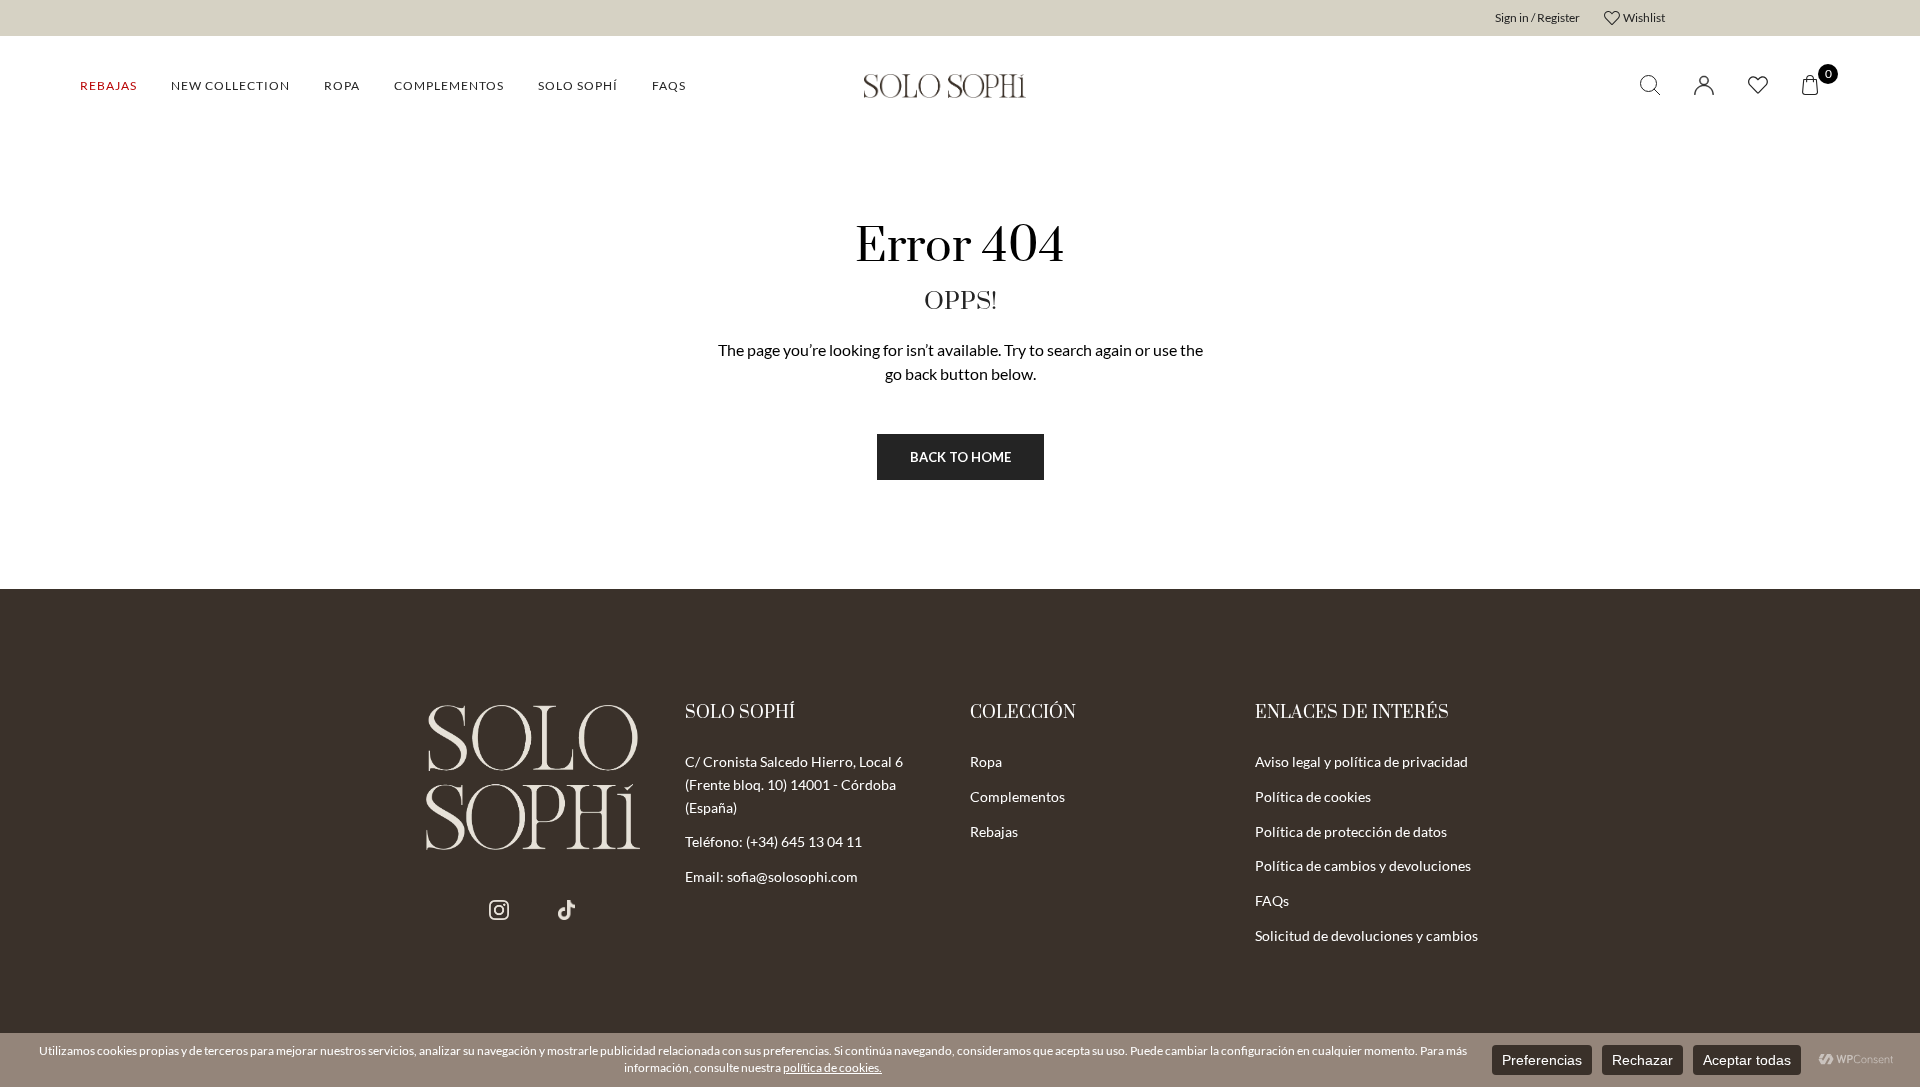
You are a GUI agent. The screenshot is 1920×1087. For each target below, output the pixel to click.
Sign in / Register (1537, 17)
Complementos (449, 85)
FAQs (669, 85)
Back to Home (960, 457)
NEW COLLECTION (230, 85)
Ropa (342, 85)
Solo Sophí (578, 85)
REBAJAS (108, 85)
